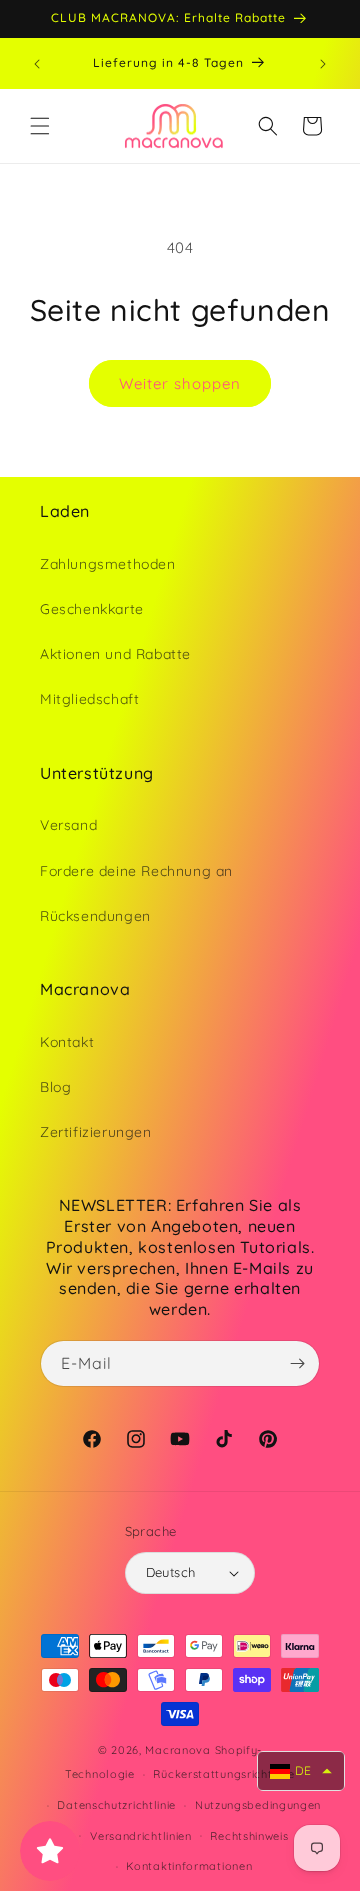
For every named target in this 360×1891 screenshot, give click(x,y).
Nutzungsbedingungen (258, 1805)
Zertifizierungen (96, 1132)
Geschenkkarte (92, 609)
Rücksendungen (95, 916)
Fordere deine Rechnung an (136, 871)
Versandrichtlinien (141, 1836)
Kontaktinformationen (189, 1866)
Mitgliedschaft (89, 699)
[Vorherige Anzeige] (37, 64)
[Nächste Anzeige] (323, 64)
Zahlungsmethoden (108, 564)
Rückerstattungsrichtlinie (224, 1774)
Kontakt (67, 1042)
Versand (68, 825)
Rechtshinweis (249, 1836)
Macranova (177, 1750)
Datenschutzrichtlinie (116, 1805)
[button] (40, 126)
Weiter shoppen (180, 383)
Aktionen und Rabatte (115, 654)
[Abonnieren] (297, 1363)
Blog (55, 1087)
